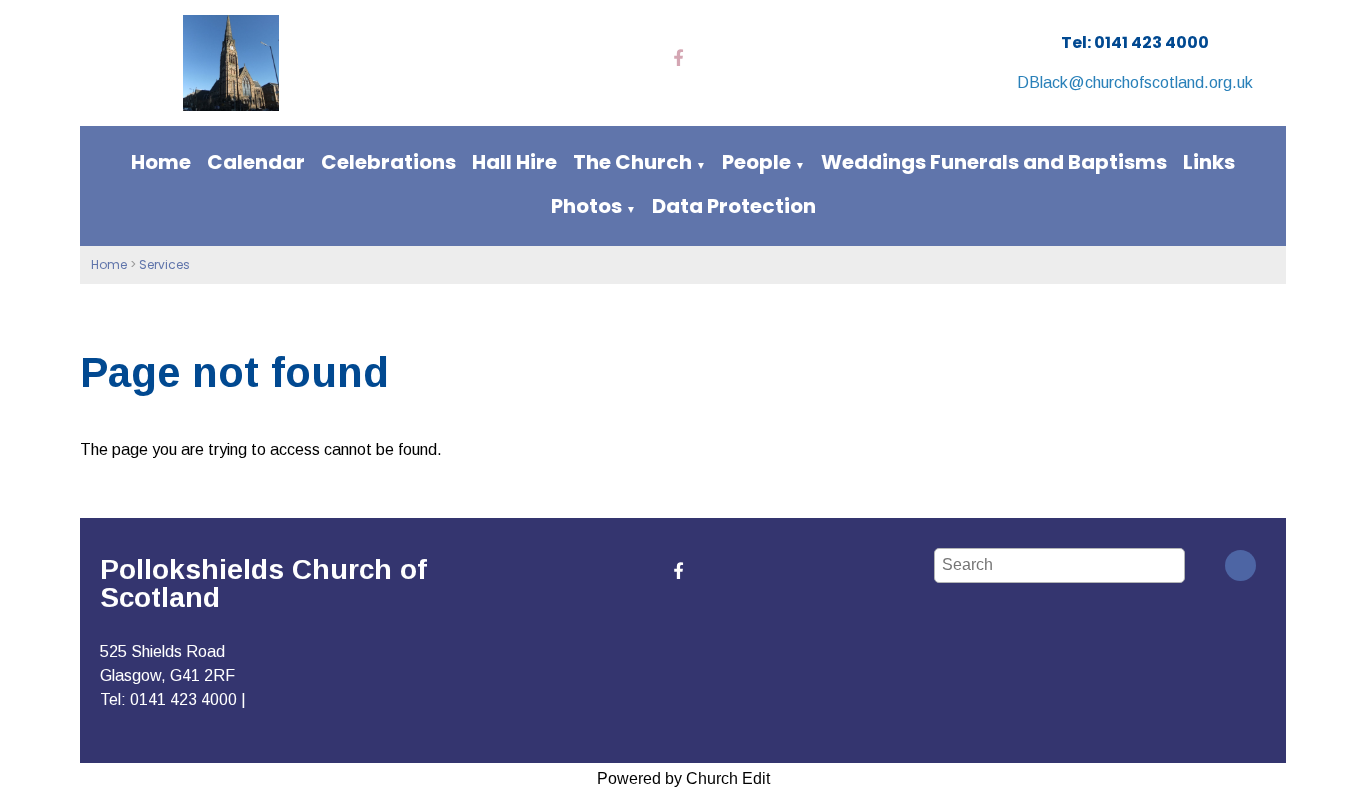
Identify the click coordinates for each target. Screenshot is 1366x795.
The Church (632, 162)
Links (1209, 162)
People (756, 162)
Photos (586, 206)
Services (164, 264)
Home (161, 162)
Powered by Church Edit (683, 778)
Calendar (256, 162)
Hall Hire (514, 162)
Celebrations (388, 162)
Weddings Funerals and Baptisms (994, 162)
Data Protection (734, 206)
